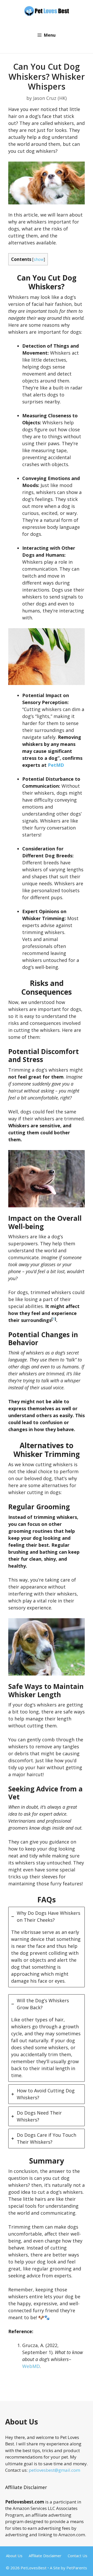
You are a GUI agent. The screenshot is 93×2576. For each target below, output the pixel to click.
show (39, 260)
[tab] (47, 1947)
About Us (14, 2556)
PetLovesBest (34, 2568)
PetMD (56, 765)
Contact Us (78, 2556)
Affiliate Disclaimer (45, 2556)
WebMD (31, 2366)
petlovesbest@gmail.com (54, 2470)
